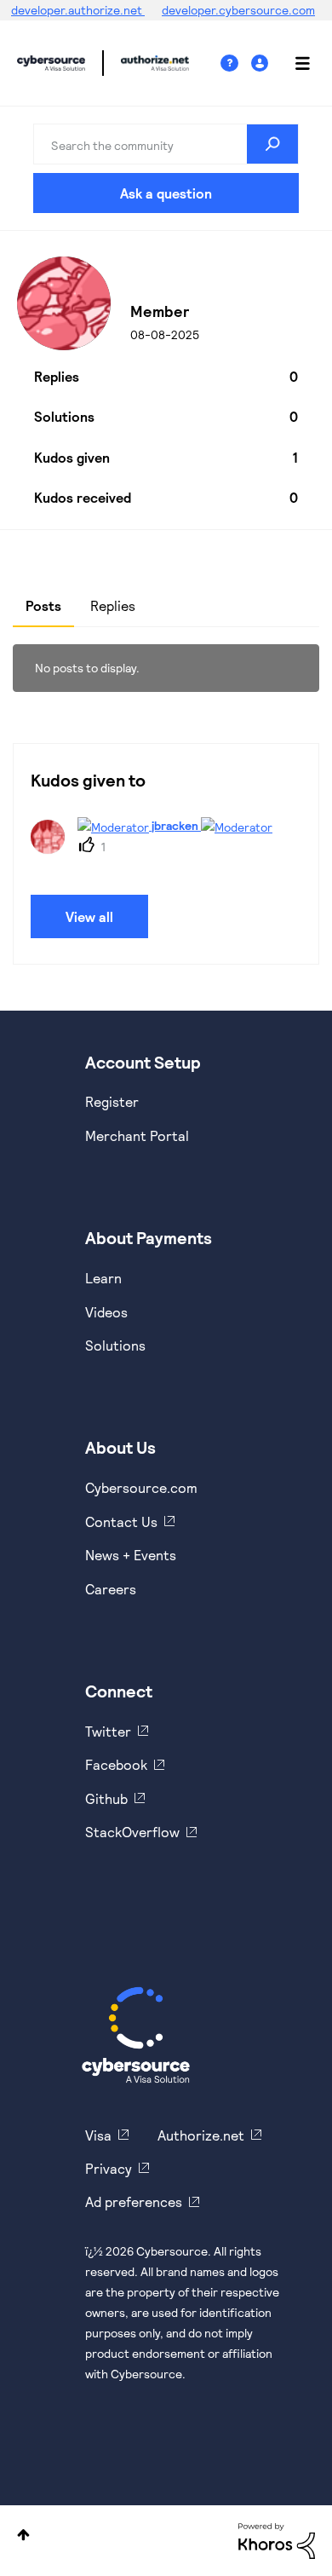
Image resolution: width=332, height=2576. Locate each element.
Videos (106, 1312)
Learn (103, 1278)
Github (106, 1798)
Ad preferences (134, 2201)
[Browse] (294, 63)
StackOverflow (132, 1832)
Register (112, 1101)
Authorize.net (201, 2135)
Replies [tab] (113, 605)
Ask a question (166, 193)
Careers (111, 1589)
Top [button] (23, 2535)
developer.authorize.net (78, 10)
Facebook (116, 1764)
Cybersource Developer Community (51, 63)
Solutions (115, 1345)
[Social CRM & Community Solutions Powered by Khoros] (277, 2540)
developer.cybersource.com (238, 10)
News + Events (131, 1555)
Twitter (108, 1731)
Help (236, 63)
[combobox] (166, 144)
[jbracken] (158, 848)
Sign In (262, 63)
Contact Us (121, 1521)
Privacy (109, 2168)
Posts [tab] (43, 605)
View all (89, 916)
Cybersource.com (141, 1487)
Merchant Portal (137, 1135)
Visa (98, 2135)
